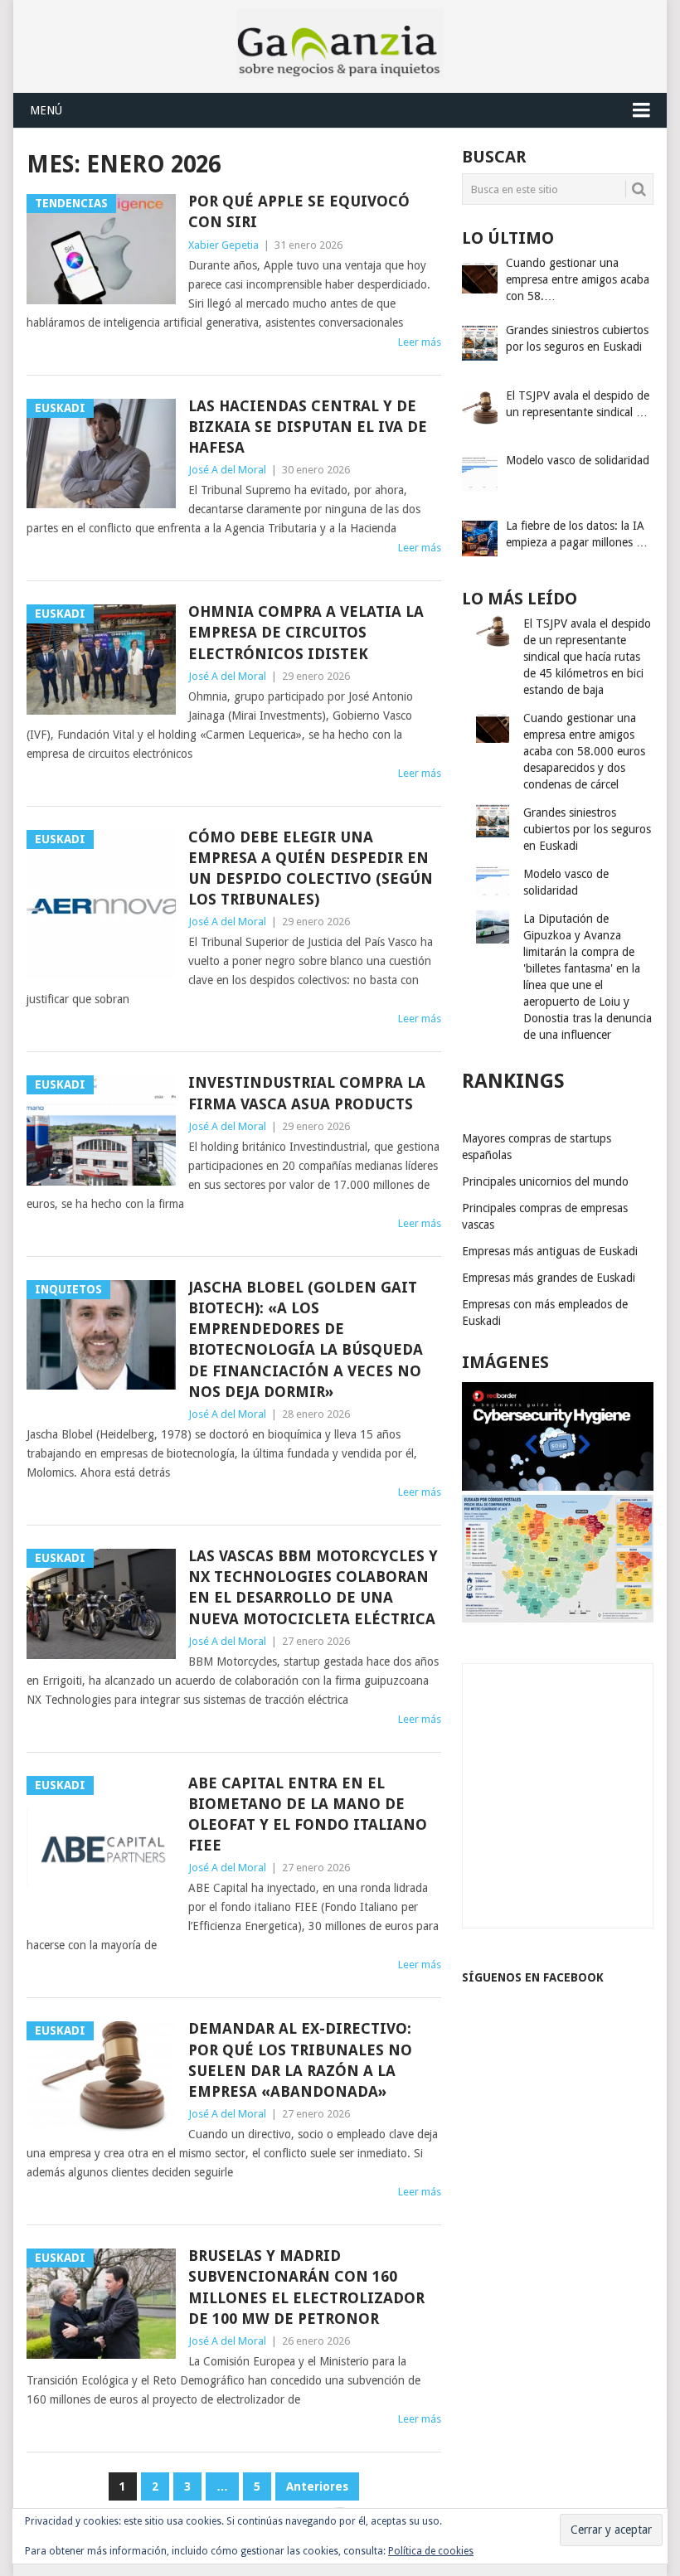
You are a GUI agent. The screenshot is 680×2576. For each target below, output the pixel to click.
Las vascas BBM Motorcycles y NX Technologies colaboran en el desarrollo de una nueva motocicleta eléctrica (313, 1587)
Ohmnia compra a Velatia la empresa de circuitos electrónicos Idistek (306, 632)
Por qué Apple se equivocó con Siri (299, 211)
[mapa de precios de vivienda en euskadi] (558, 1618)
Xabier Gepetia (223, 245)
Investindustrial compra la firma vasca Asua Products (307, 1093)
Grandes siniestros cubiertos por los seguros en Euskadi (587, 829)
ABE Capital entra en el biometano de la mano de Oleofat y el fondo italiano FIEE (308, 1814)
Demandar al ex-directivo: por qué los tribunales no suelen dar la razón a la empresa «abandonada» (300, 2060)
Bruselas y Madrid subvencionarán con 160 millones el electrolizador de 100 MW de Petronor (306, 2287)
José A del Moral (227, 470)
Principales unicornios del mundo (545, 1181)
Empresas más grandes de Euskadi (549, 1278)
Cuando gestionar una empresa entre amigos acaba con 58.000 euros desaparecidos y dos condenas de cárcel (584, 751)
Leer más (420, 342)
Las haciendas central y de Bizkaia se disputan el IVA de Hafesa (308, 427)
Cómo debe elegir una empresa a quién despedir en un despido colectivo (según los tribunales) (311, 868)
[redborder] (558, 1487)
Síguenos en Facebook (533, 1977)
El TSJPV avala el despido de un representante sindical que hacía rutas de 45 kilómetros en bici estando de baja (587, 657)
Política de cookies (431, 2551)
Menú (46, 110)
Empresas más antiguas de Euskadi (550, 1251)
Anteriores (317, 2486)
